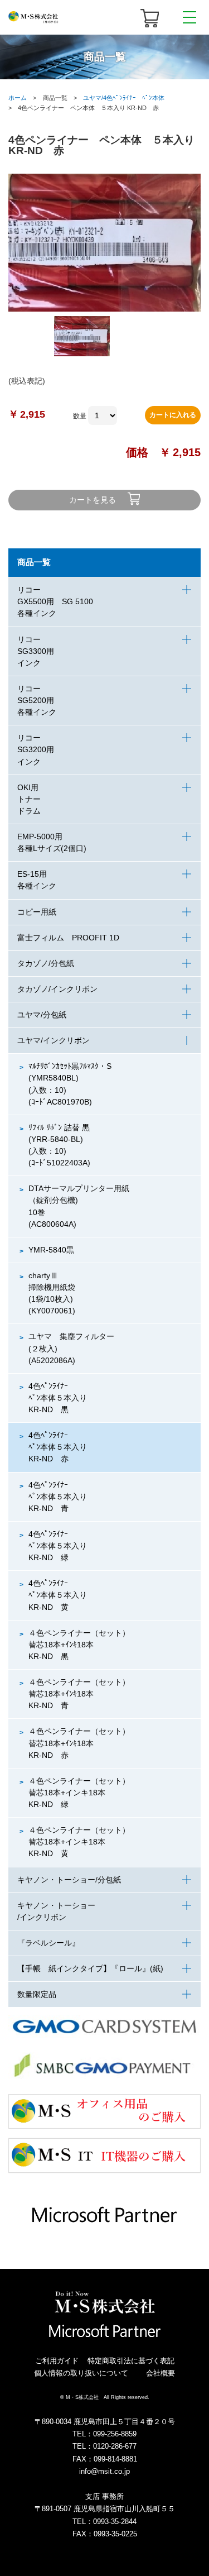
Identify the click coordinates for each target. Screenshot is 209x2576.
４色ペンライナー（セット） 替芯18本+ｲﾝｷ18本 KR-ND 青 (83, 1694)
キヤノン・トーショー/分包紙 (69, 1880)
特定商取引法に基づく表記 (131, 2361)
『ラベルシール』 (48, 1943)
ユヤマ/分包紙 (42, 1015)
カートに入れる (173, 415)
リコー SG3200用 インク (36, 749)
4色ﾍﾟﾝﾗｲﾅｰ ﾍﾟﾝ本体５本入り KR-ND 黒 (58, 1398)
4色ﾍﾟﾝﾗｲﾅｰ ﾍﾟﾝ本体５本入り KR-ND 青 (58, 1497)
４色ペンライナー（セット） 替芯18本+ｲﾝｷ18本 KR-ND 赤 (83, 1743)
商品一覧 (34, 562)
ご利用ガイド (57, 2361)
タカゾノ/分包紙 (46, 963)
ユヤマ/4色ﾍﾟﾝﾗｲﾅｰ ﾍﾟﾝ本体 (124, 98)
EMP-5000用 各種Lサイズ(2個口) (52, 842)
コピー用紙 (37, 912)
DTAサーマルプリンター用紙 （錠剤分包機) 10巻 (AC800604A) (79, 1206)
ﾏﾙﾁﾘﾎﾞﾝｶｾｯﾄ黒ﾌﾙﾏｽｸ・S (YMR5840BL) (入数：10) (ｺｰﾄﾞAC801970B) (70, 1084)
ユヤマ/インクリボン (54, 1040)
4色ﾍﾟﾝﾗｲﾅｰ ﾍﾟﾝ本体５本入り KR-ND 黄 (58, 1595)
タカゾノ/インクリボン (57, 989)
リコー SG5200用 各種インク (40, 700)
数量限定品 (37, 1994)
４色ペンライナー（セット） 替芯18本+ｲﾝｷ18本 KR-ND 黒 (83, 1645)
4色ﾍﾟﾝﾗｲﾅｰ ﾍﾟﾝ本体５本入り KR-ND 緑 (58, 1546)
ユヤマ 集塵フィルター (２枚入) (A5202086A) (75, 1348)
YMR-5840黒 (51, 1250)
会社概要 (161, 2373)
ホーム (18, 98)
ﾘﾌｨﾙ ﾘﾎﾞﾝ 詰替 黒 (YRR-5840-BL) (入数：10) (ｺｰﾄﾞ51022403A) (59, 1145)
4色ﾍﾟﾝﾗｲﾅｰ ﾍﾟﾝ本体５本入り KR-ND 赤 (58, 1447)
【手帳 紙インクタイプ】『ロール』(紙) (90, 1968)
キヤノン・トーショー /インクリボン (56, 1911)
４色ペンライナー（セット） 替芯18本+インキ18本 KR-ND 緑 (83, 1793)
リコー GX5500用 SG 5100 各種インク (55, 601)
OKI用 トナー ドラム (29, 799)
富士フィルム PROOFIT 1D (68, 938)
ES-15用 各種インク (37, 880)
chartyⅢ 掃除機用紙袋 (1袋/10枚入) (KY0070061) (56, 1293)
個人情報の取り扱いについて (81, 2373)
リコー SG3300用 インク (36, 651)
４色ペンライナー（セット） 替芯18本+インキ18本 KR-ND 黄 (83, 1842)
